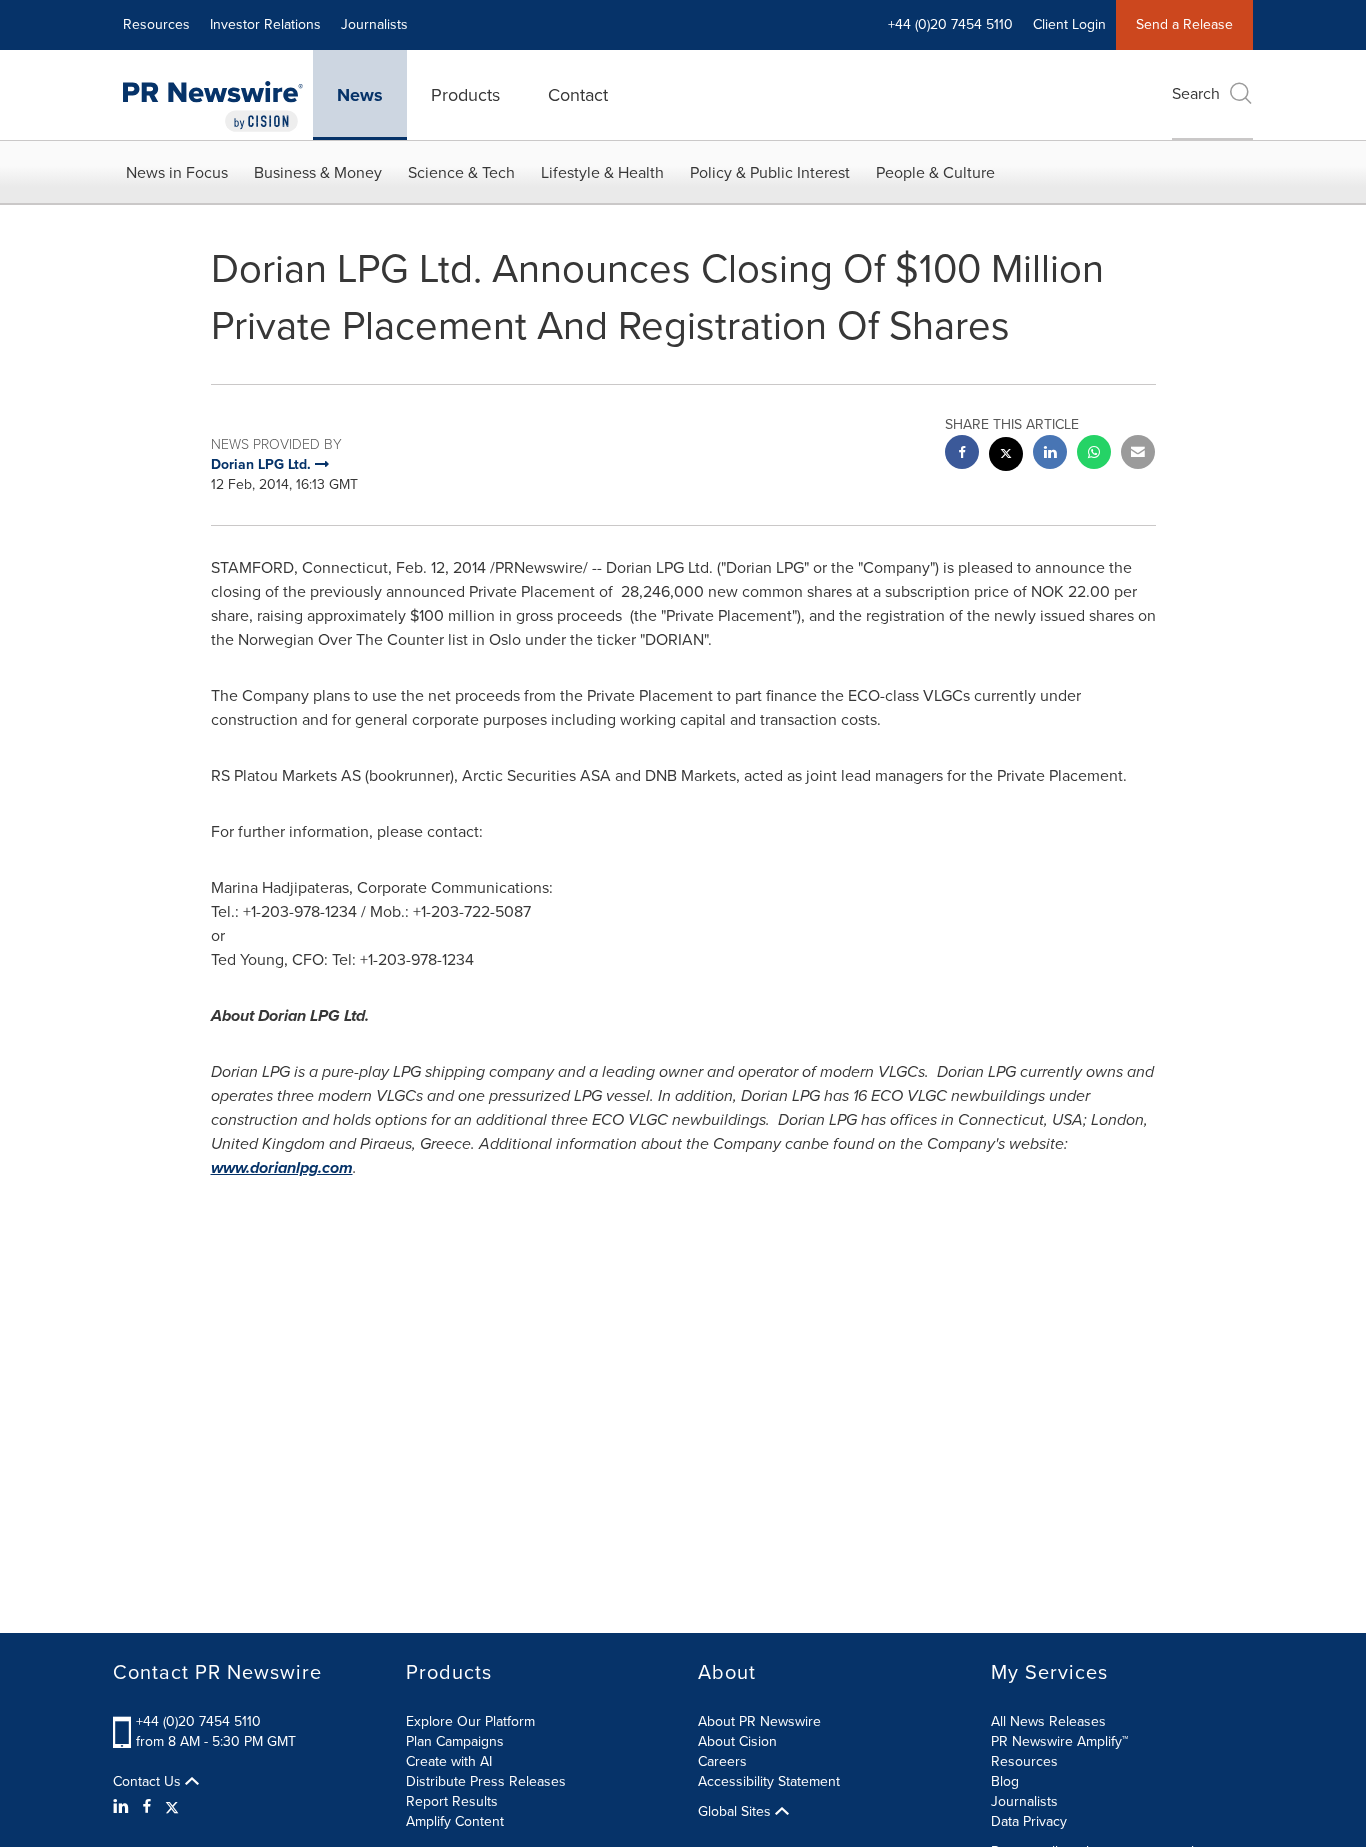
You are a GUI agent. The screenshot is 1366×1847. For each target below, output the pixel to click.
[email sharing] (1138, 454)
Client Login (1069, 24)
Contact (578, 95)
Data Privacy (1029, 1821)
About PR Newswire (759, 1721)
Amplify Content (455, 1821)
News (360, 95)
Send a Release (1184, 24)
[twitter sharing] (1006, 456)
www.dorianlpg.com (282, 1167)
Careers (722, 1761)
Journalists (374, 24)
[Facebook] (147, 1807)
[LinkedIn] (123, 1807)
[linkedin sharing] (1050, 454)
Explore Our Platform (470, 1721)
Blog (1005, 1781)
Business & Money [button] (318, 172)
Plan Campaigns (455, 1741)
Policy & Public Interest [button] (770, 172)
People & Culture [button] (935, 172)
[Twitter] (172, 1807)
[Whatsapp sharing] (1094, 454)
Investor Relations (265, 24)
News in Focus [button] (177, 172)
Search (1196, 93)
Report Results (452, 1801)
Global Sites (736, 1812)
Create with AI (449, 1761)
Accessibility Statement (769, 1781)
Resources (156, 24)
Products (465, 95)
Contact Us (149, 1782)
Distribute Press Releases (486, 1781)
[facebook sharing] (962, 454)
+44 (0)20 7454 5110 (198, 1721)
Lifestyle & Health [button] (602, 172)
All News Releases (1048, 1721)
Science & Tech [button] (461, 172)
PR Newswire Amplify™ (1059, 1741)
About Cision (737, 1741)
